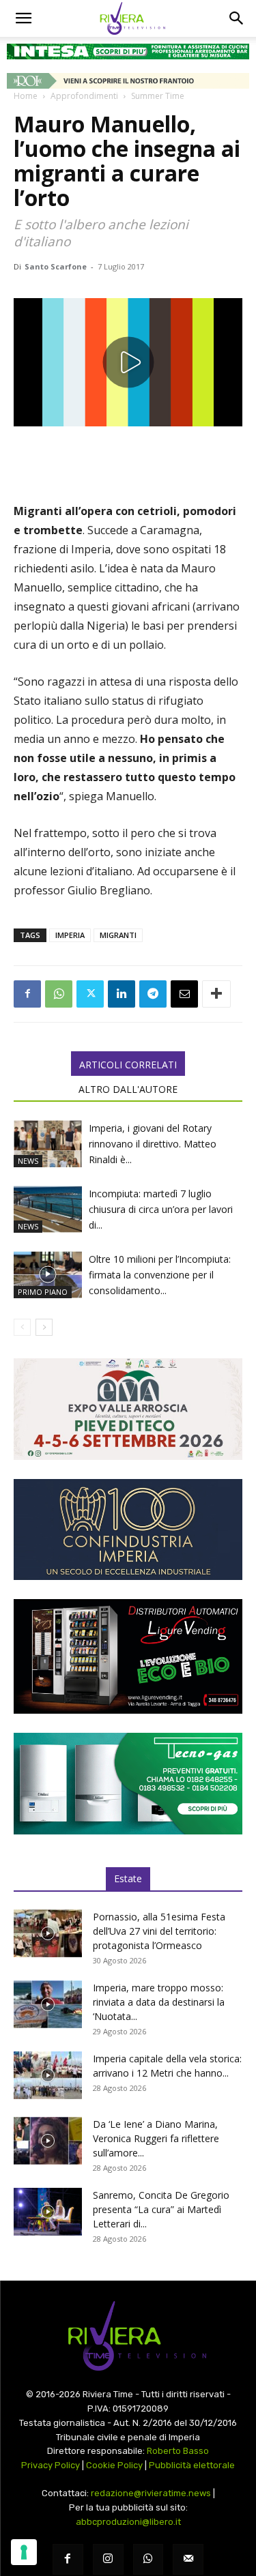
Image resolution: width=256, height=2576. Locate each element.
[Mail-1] (188, 2559)
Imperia (70, 935)
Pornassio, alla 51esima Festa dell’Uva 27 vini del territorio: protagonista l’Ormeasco (159, 1931)
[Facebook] (27, 994)
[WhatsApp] (59, 994)
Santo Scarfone (56, 266)
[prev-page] (22, 1327)
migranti (118, 935)
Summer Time (158, 96)
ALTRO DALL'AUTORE (128, 1089)
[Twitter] (90, 994)
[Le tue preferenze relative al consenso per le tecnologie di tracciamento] (24, 2552)
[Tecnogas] (128, 1784)
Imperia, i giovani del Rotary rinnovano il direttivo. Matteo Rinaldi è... (153, 1144)
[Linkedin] (122, 994)
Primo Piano (43, 1292)
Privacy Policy (51, 2465)
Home (26, 96)
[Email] (184, 994)
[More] (216, 994)
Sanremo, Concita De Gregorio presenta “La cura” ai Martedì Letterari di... (161, 2209)
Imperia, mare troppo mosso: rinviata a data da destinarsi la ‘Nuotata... (159, 2002)
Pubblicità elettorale (192, 2465)
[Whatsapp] (148, 2559)
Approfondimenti (84, 96)
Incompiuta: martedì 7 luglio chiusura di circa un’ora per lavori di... (161, 1209)
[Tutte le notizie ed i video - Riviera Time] (128, 2336)
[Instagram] (108, 2559)
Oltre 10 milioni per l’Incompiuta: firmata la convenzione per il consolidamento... (160, 1275)
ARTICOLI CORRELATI (128, 1065)
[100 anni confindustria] (128, 1530)
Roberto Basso (178, 2451)
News (28, 1161)
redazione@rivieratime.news (151, 2493)
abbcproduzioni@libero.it (128, 2522)
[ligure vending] (128, 1656)
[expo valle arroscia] (128, 1409)
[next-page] (44, 1327)
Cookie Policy (114, 2465)
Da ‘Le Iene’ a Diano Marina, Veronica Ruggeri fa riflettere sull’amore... (156, 2138)
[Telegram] (153, 994)
